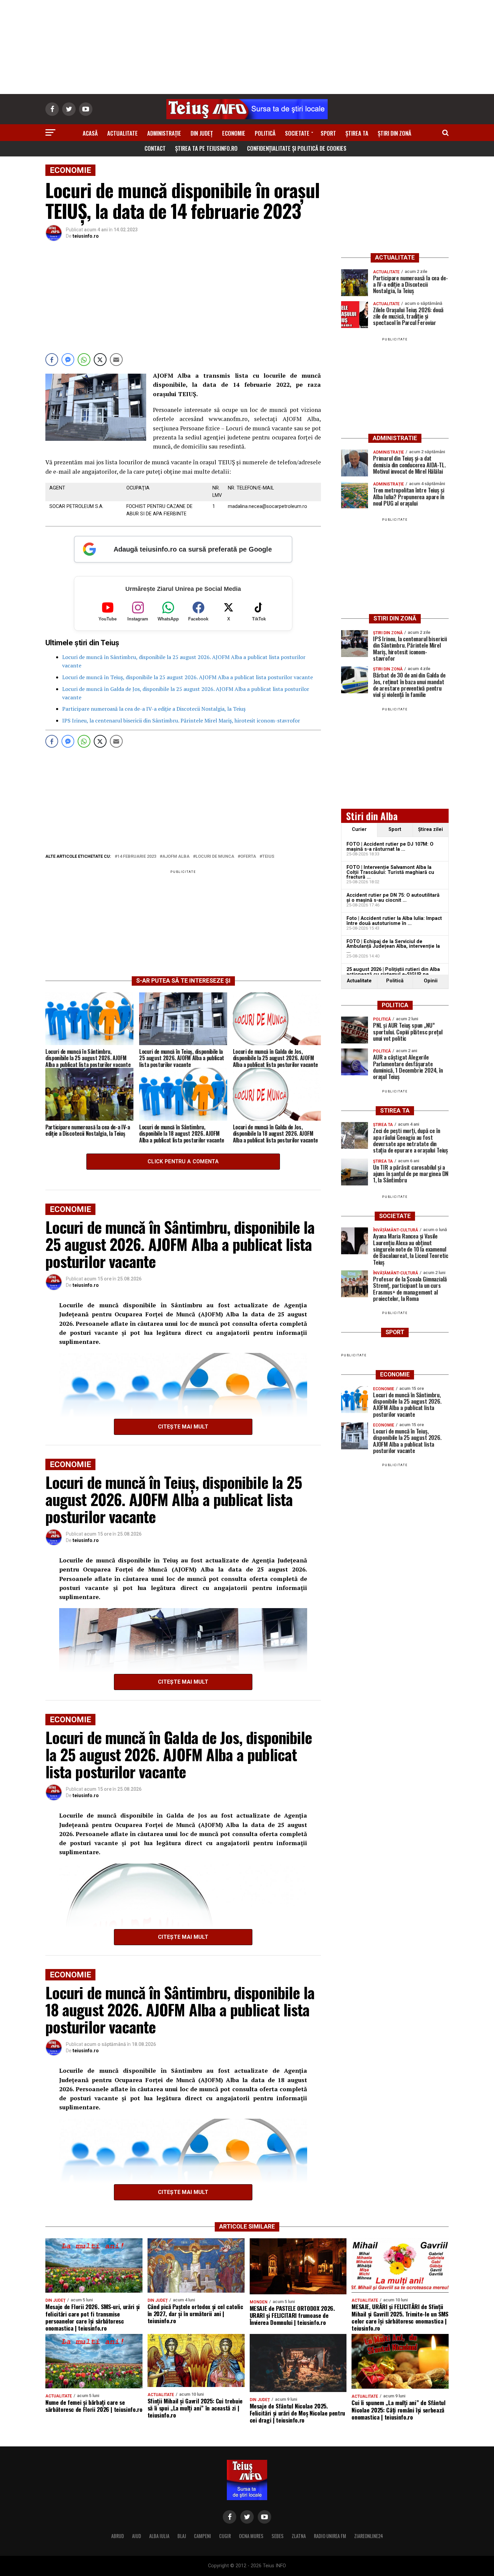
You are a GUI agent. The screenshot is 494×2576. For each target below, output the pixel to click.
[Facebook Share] (52, 360)
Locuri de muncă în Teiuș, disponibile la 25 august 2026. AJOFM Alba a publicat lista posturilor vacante (188, 677)
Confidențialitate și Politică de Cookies (297, 148)
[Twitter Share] (100, 360)
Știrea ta (357, 133)
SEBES (278, 2536)
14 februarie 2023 (137, 857)
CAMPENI (202, 2536)
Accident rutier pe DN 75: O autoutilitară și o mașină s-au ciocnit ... (393, 898)
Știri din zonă (395, 133)
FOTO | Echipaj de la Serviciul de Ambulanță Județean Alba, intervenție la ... (393, 946)
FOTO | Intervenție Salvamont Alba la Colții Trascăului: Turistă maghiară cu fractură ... (390, 872)
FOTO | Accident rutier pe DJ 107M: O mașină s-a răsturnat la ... (390, 847)
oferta (248, 857)
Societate (297, 133)
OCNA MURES (251, 2536)
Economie (234, 133)
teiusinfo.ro (86, 236)
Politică (265, 133)
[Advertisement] (247, 47)
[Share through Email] (116, 360)
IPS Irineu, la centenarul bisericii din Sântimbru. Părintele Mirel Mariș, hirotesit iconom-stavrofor (181, 720)
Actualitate (122, 133)
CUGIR (225, 2536)
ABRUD (118, 2536)
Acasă (90, 133)
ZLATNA (299, 2536)
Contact (155, 148)
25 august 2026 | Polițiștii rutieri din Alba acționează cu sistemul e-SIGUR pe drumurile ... (393, 974)
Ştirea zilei (430, 829)
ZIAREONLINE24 (369, 2536)
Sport (328, 133)
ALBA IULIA (159, 2536)
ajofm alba (176, 857)
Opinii (431, 981)
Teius (268, 857)
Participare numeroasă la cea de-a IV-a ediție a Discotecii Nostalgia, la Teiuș (154, 709)
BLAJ (182, 2536)
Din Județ (202, 133)
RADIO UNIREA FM (330, 2536)
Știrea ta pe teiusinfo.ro (206, 148)
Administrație (164, 133)
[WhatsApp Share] (84, 360)
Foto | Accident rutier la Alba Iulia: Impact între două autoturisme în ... (394, 921)
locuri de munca (215, 857)
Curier (359, 829)
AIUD (137, 2536)
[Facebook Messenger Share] (68, 360)
